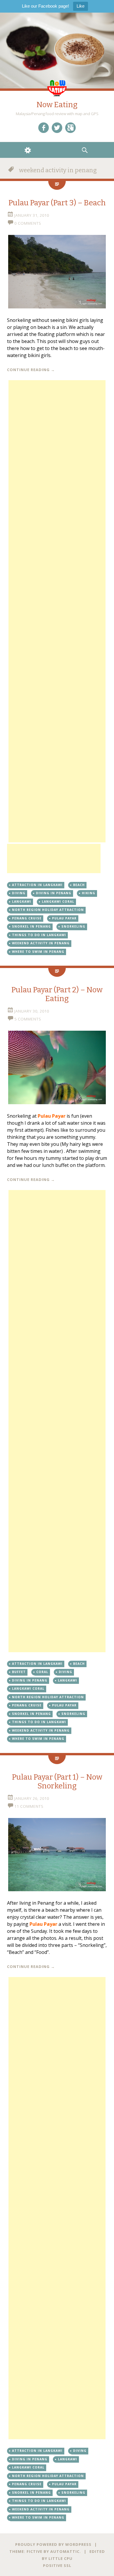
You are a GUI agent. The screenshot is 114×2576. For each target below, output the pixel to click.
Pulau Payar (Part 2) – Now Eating (57, 994)
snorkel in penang (31, 926)
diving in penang (54, 893)
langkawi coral (58, 902)
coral (42, 1672)
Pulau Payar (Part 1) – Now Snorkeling (57, 1782)
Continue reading (31, 370)
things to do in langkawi (39, 935)
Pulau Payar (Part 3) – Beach (57, 203)
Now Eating (57, 105)
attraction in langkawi (37, 885)
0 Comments (28, 223)
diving (19, 893)
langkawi (22, 902)
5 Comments (28, 1019)
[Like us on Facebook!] (44, 128)
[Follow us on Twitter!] (57, 128)
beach (79, 885)
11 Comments (29, 1806)
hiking (89, 893)
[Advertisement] (57, 611)
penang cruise (27, 918)
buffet (19, 1672)
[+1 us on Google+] (70, 128)
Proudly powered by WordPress (53, 2544)
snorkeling (73, 926)
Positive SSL (57, 2565)
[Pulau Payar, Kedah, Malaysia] (57, 272)
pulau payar (64, 918)
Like (81, 6)
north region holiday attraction (48, 910)
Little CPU (61, 2558)
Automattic (65, 2551)
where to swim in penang (38, 952)
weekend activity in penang (41, 943)
